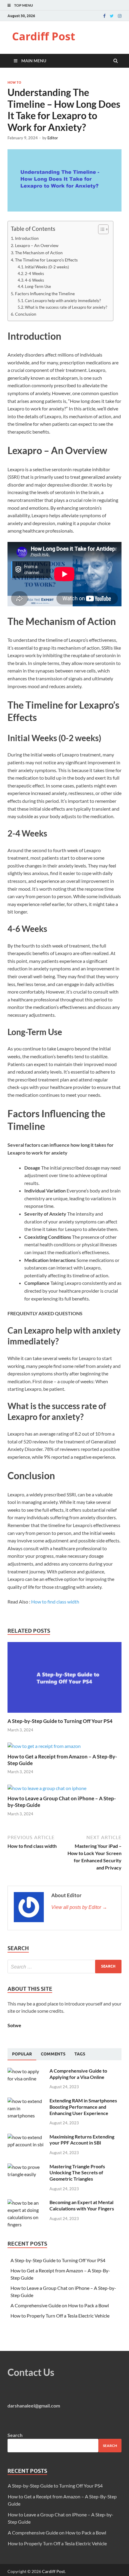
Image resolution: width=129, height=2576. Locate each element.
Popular (22, 2054)
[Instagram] (120, 16)
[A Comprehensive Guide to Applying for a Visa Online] (26, 2071)
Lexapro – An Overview (37, 245)
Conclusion (26, 314)
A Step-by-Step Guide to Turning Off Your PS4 (60, 1721)
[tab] (22, 2054)
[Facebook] (104, 16)
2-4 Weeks (34, 274)
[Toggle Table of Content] (100, 229)
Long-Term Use (38, 286)
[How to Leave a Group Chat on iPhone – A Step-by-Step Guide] (47, 1788)
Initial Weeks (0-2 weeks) (47, 267)
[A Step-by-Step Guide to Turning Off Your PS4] (64, 1714)
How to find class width (55, 1602)
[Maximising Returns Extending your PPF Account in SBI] (26, 2137)
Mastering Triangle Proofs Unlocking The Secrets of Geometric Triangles (77, 2173)
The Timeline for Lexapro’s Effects (46, 260)
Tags (80, 2054)
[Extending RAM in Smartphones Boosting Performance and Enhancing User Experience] (26, 2101)
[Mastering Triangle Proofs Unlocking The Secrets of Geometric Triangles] (26, 2167)
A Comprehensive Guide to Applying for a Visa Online (78, 2074)
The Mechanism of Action (39, 253)
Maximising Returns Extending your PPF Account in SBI (82, 2140)
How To (14, 82)
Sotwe (14, 2025)
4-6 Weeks (34, 280)
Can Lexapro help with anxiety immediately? (63, 301)
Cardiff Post (44, 36)
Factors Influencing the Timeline (45, 294)
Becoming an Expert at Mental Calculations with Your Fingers (82, 2205)
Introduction (27, 238)
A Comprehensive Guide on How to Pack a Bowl (60, 2305)
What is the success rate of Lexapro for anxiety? (66, 307)
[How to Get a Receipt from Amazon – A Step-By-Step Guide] (44, 1746)
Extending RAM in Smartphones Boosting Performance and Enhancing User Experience (83, 2107)
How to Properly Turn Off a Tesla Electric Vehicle (60, 2316)
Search (15, 2435)
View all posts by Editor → (79, 1907)
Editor (53, 138)
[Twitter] (112, 16)
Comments (53, 2054)
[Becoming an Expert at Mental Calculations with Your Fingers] (26, 2203)
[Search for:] (64, 1967)
